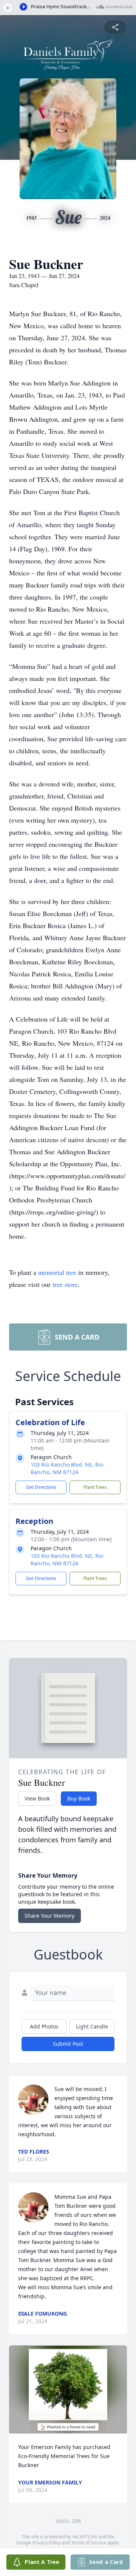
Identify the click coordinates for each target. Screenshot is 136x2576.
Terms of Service (89, 2543)
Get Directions (41, 1487)
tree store (65, 1284)
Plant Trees (95, 1487)
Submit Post (68, 2044)
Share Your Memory (49, 1916)
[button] (68, 2389)
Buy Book (79, 1798)
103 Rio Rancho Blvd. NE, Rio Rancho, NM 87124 (67, 1468)
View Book (37, 1798)
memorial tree (57, 1272)
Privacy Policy (47, 2543)
